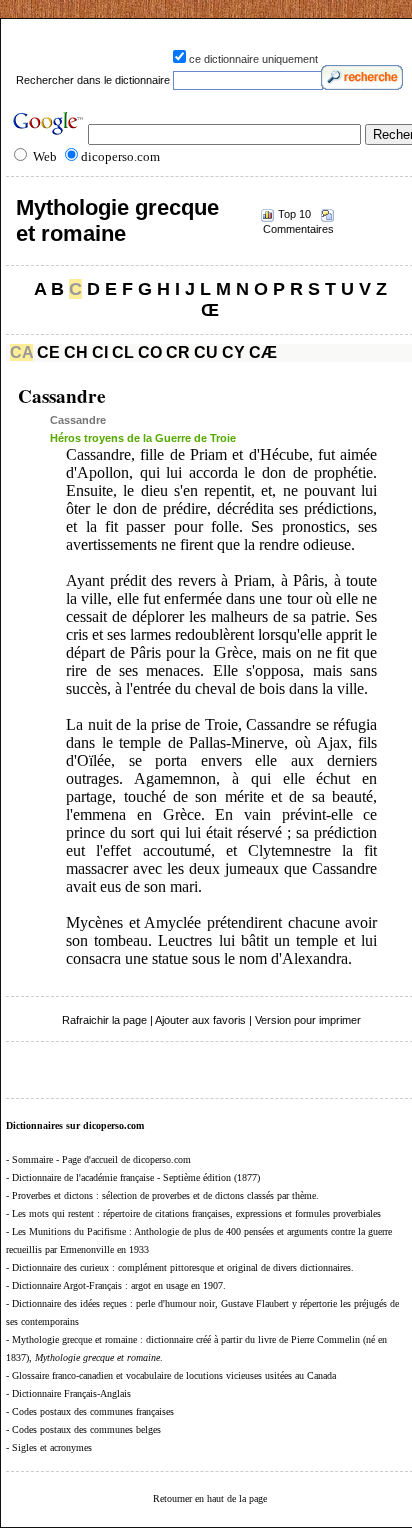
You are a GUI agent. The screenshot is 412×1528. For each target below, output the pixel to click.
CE (48, 352)
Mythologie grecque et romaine (117, 220)
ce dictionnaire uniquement (253, 59)
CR (178, 352)
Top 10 (294, 214)
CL (123, 352)
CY (233, 352)
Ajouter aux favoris (200, 1020)
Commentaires (298, 229)
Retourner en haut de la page (210, 1498)
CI (100, 352)
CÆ (263, 352)
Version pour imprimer (308, 1020)
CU (206, 352)
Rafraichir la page (104, 1020)
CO (150, 352)
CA (21, 352)
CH (76, 352)
